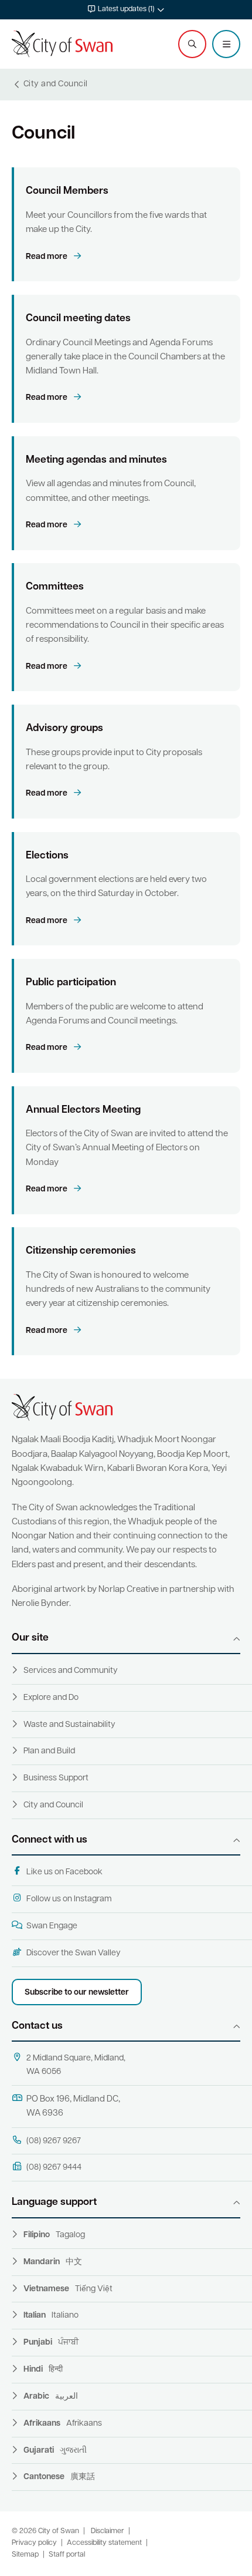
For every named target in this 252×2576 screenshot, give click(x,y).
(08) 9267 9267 (54, 2141)
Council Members (67, 191)
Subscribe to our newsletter (77, 1993)
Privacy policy (34, 2543)
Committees (55, 587)
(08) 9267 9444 (54, 2168)
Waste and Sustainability (69, 1725)
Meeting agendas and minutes (96, 460)
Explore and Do (51, 1698)
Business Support (56, 1778)
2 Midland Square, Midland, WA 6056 (76, 2065)
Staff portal (67, 2555)
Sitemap (25, 2555)
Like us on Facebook (64, 1872)
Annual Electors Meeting (83, 1110)
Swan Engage (52, 1926)
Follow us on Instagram (69, 1899)
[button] (126, 10)
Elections (47, 856)
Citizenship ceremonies (81, 1251)
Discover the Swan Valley (74, 1953)
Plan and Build (49, 1751)
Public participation (71, 983)
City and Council (53, 1805)
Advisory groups (64, 728)
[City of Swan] (62, 44)
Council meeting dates (78, 319)
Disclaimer (108, 2531)
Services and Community (71, 1671)
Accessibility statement (104, 2543)
